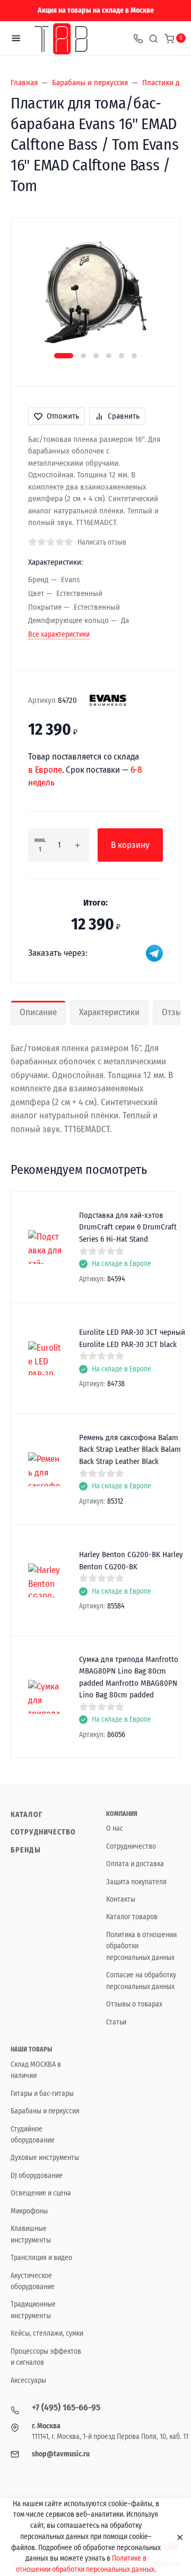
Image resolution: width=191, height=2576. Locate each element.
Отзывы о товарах (134, 2004)
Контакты (121, 1899)
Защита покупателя (136, 1882)
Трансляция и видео (41, 2258)
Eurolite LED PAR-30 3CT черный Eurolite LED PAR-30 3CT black (132, 1338)
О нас (115, 1828)
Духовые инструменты (45, 2158)
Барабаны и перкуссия (45, 2111)
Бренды (26, 1850)
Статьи (116, 2022)
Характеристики (109, 1012)
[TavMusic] (61, 38)
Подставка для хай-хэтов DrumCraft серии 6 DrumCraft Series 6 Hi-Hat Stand (128, 1227)
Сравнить (124, 416)
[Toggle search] (153, 38)
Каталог (27, 1815)
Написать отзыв (102, 542)
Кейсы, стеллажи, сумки (47, 2333)
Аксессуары (28, 2380)
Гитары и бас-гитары (42, 2094)
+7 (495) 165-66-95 (66, 2407)
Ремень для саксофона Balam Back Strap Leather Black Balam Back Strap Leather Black (130, 1449)
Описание (38, 1012)
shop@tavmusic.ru (61, 2454)
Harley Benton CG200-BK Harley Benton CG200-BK (131, 1561)
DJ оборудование (37, 2176)
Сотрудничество (44, 1832)
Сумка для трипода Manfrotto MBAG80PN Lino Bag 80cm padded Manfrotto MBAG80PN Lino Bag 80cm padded (129, 1677)
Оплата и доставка (135, 1864)
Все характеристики (59, 634)
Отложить (63, 416)
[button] (64, 356)
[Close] (176, 2537)
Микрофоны (29, 2211)
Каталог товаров (132, 1917)
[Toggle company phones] (138, 38)
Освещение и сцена (41, 2193)
